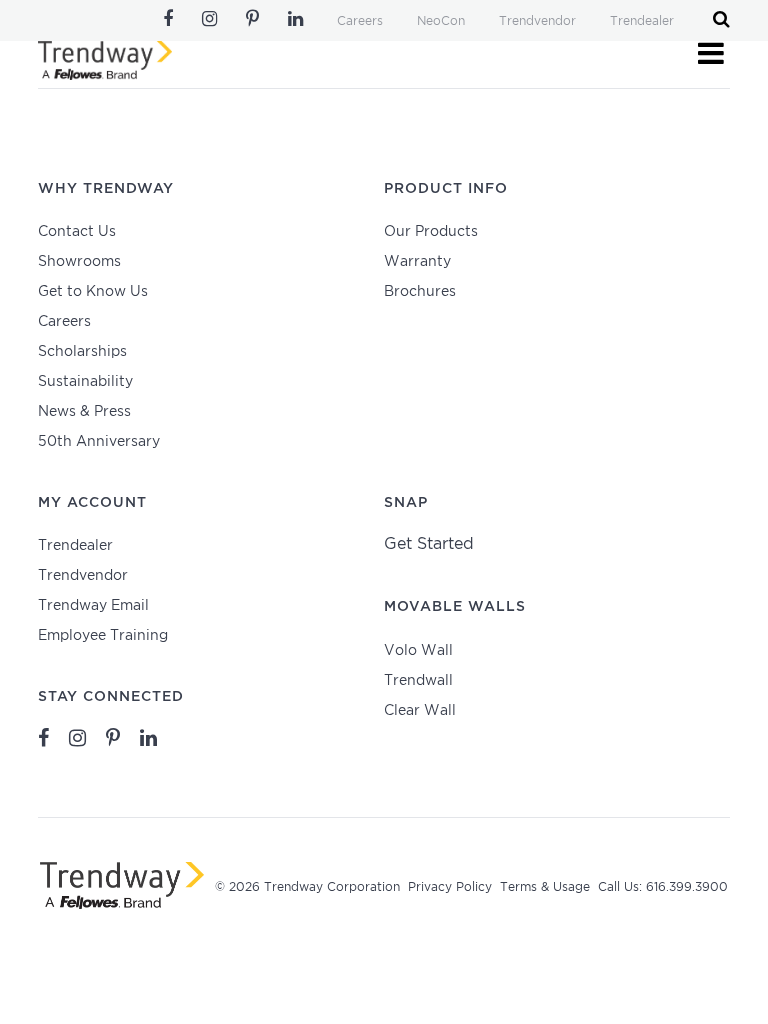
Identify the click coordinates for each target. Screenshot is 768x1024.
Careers (360, 21)
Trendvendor (537, 21)
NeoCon (441, 21)
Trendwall (418, 681)
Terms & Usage (545, 887)
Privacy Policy (450, 887)
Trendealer (642, 21)
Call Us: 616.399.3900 (663, 887)
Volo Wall (418, 651)
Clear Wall (420, 711)
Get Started (429, 544)
